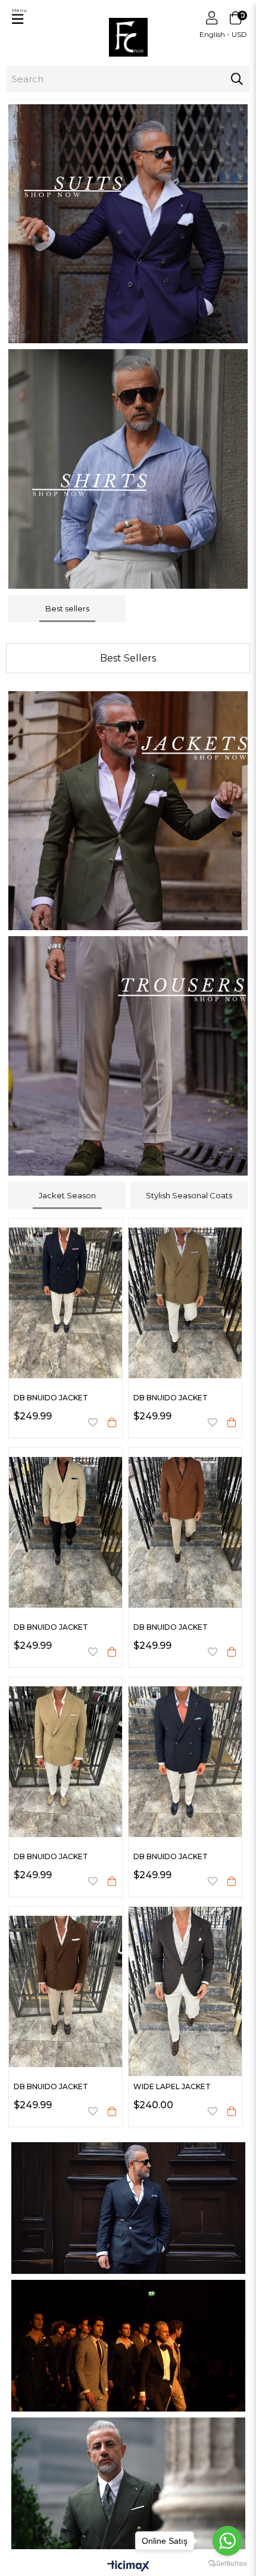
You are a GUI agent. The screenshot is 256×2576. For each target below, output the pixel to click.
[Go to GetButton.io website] (227, 2564)
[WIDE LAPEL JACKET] (185, 1991)
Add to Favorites (93, 1422)
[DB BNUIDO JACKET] (65, 1303)
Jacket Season (67, 1195)
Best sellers (67, 608)
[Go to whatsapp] (227, 2541)
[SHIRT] (128, 469)
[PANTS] (128, 1056)
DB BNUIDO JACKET (51, 1398)
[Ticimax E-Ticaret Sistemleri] (128, 2567)
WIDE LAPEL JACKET (172, 2086)
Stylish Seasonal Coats (189, 1195)
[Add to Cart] (112, 1422)
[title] (128, 224)
